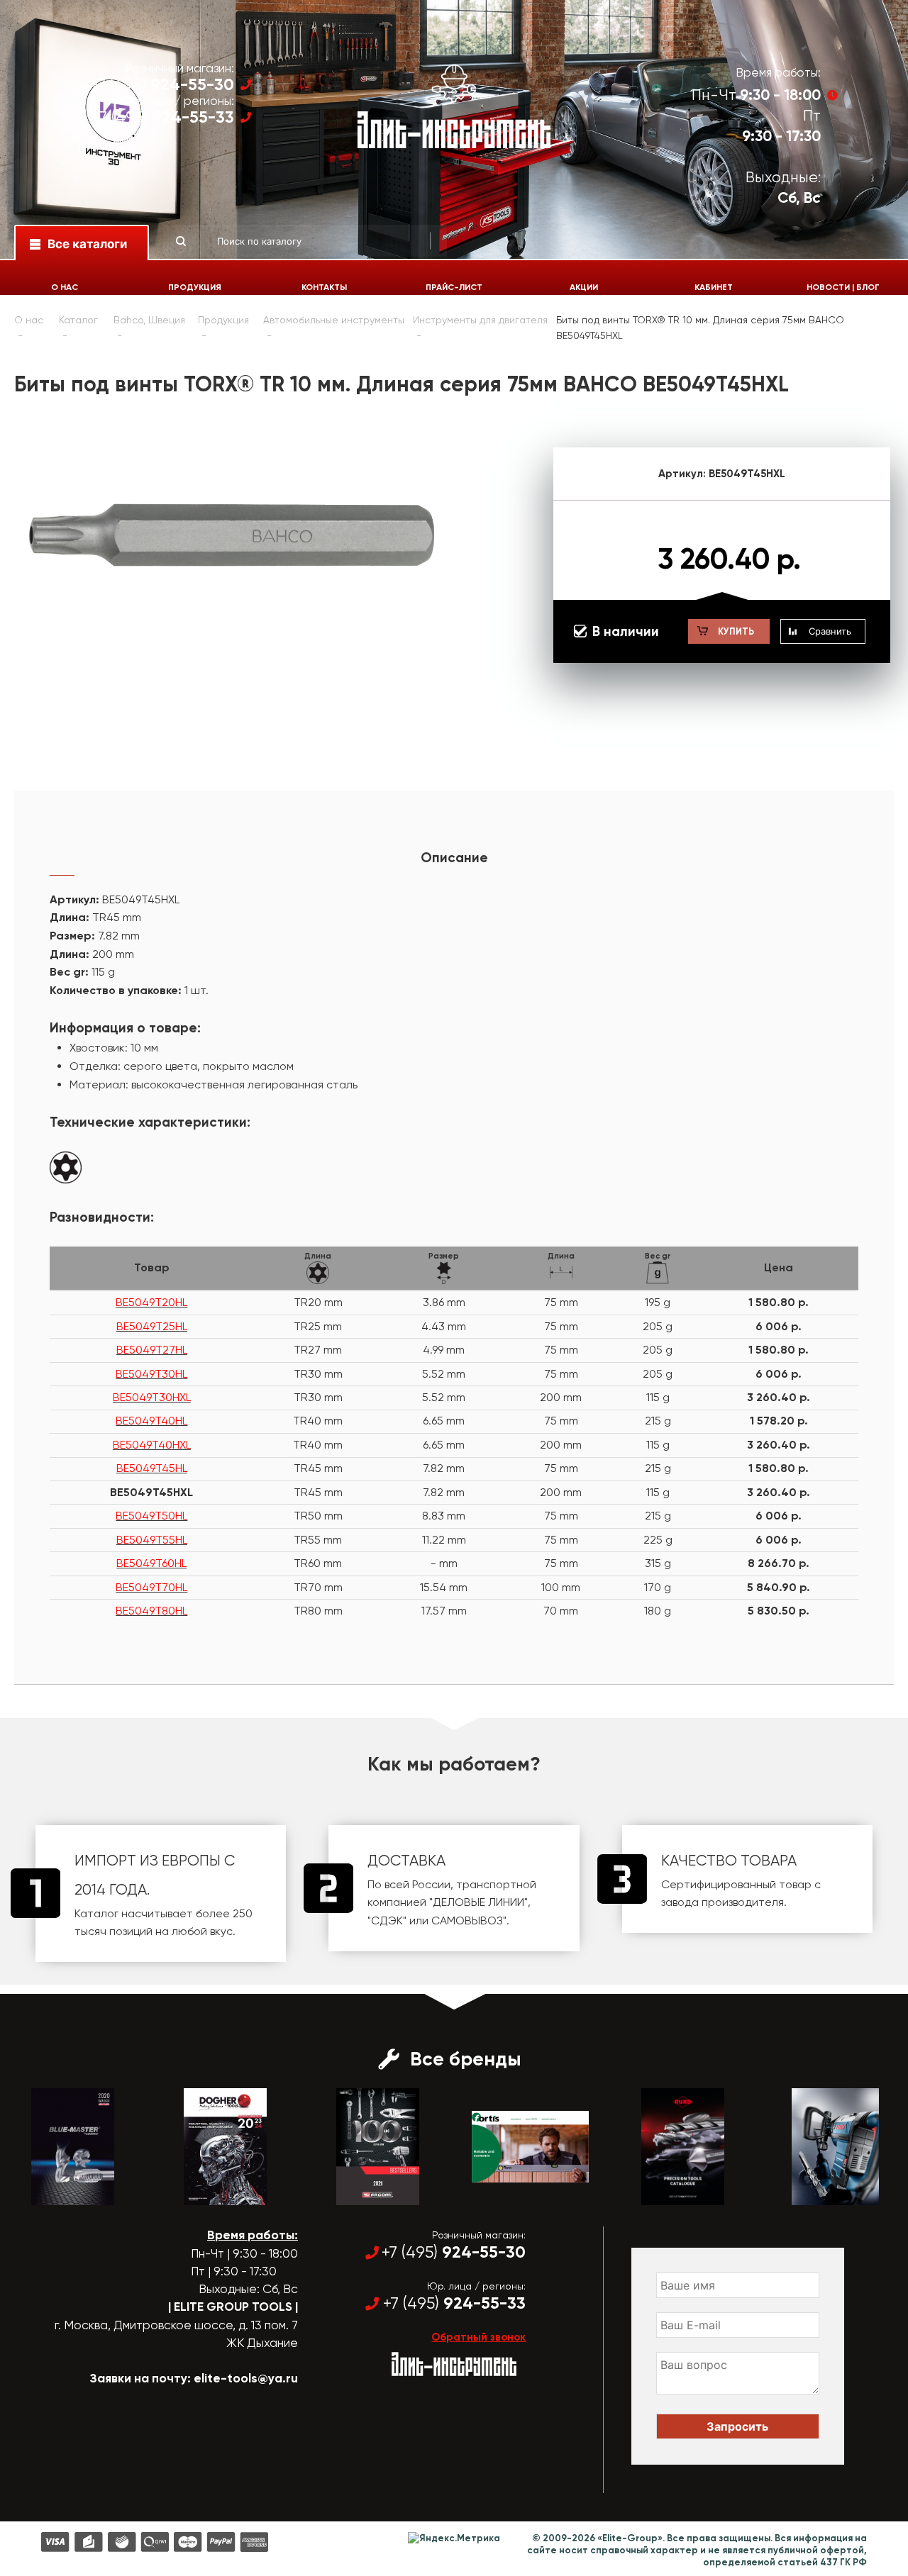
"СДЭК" (387, 1920)
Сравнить (830, 631)
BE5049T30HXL (152, 1397)
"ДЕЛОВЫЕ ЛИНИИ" (478, 1902)
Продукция (195, 287)
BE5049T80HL (151, 1611)
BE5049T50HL (151, 1516)
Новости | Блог (843, 287)
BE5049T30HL (151, 1374)
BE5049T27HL (152, 1350)
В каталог (60, 2192)
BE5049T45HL (152, 1468)
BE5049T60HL (151, 1563)
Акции (584, 287)
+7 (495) (162, 85)
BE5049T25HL (152, 1326)
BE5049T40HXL (152, 1445)
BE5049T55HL (152, 1540)
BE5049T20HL (151, 1302)
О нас (65, 287)
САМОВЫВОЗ (467, 1920)
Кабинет (714, 287)
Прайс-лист (454, 287)
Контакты (324, 287)
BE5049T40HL (151, 1421)
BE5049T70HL (151, 1587)
